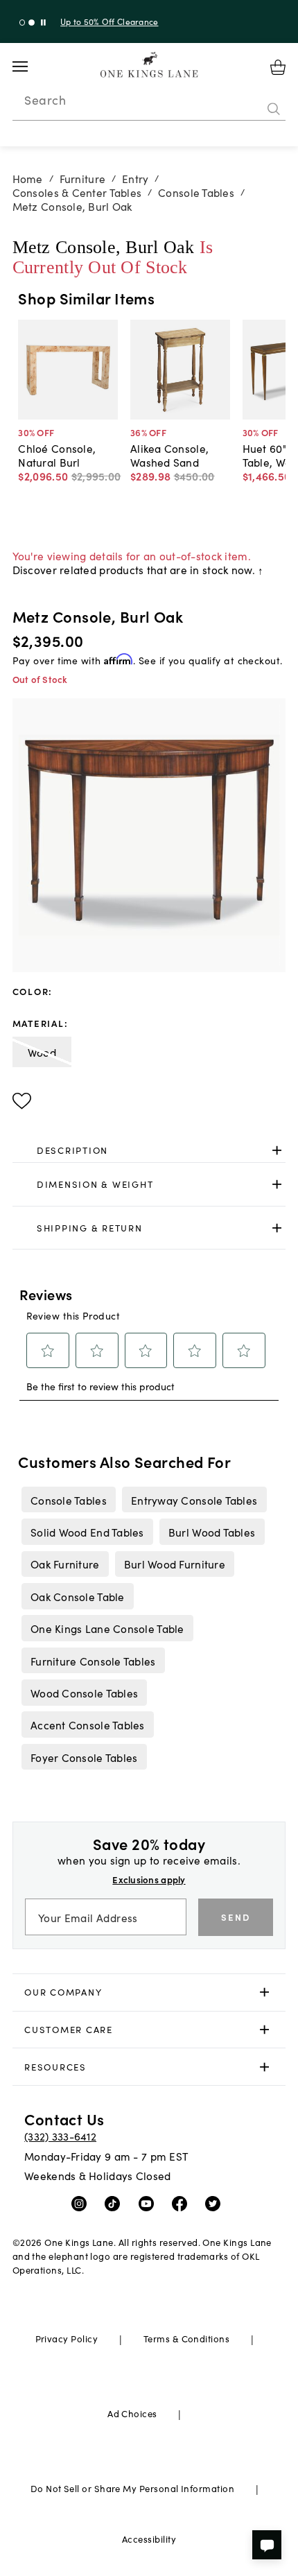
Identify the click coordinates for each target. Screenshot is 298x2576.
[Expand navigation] (31, 67)
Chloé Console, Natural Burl (57, 455)
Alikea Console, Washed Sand (169, 455)
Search (45, 100)
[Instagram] (82, 2203)
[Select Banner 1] (32, 23)
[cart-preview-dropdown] (278, 67)
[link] (149, 1150)
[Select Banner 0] (23, 23)
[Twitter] (216, 2203)
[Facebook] (183, 2203)
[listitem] (68, 1499)
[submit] (274, 109)
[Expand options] (277, 1150)
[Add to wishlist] (22, 1101)
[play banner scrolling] (43, 23)
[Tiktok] (115, 2203)
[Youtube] (149, 2203)
